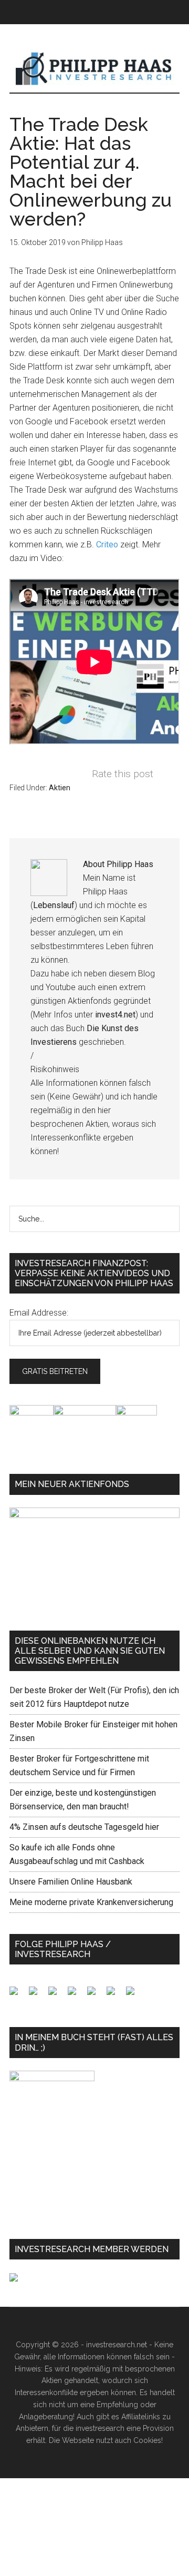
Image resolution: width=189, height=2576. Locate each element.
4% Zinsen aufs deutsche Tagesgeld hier (84, 1827)
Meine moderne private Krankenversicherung (91, 1902)
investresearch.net (94, 69)
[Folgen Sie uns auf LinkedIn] (57, 1995)
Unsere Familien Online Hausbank (71, 1882)
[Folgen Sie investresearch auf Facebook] (18, 1995)
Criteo (107, 544)
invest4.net (115, 1015)
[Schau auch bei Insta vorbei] (115, 1995)
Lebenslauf (54, 905)
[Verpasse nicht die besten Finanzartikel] (134, 1995)
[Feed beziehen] (76, 1995)
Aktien (60, 788)
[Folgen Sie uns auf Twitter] (37, 1995)
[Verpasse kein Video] (96, 1995)
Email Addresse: (39, 1313)
